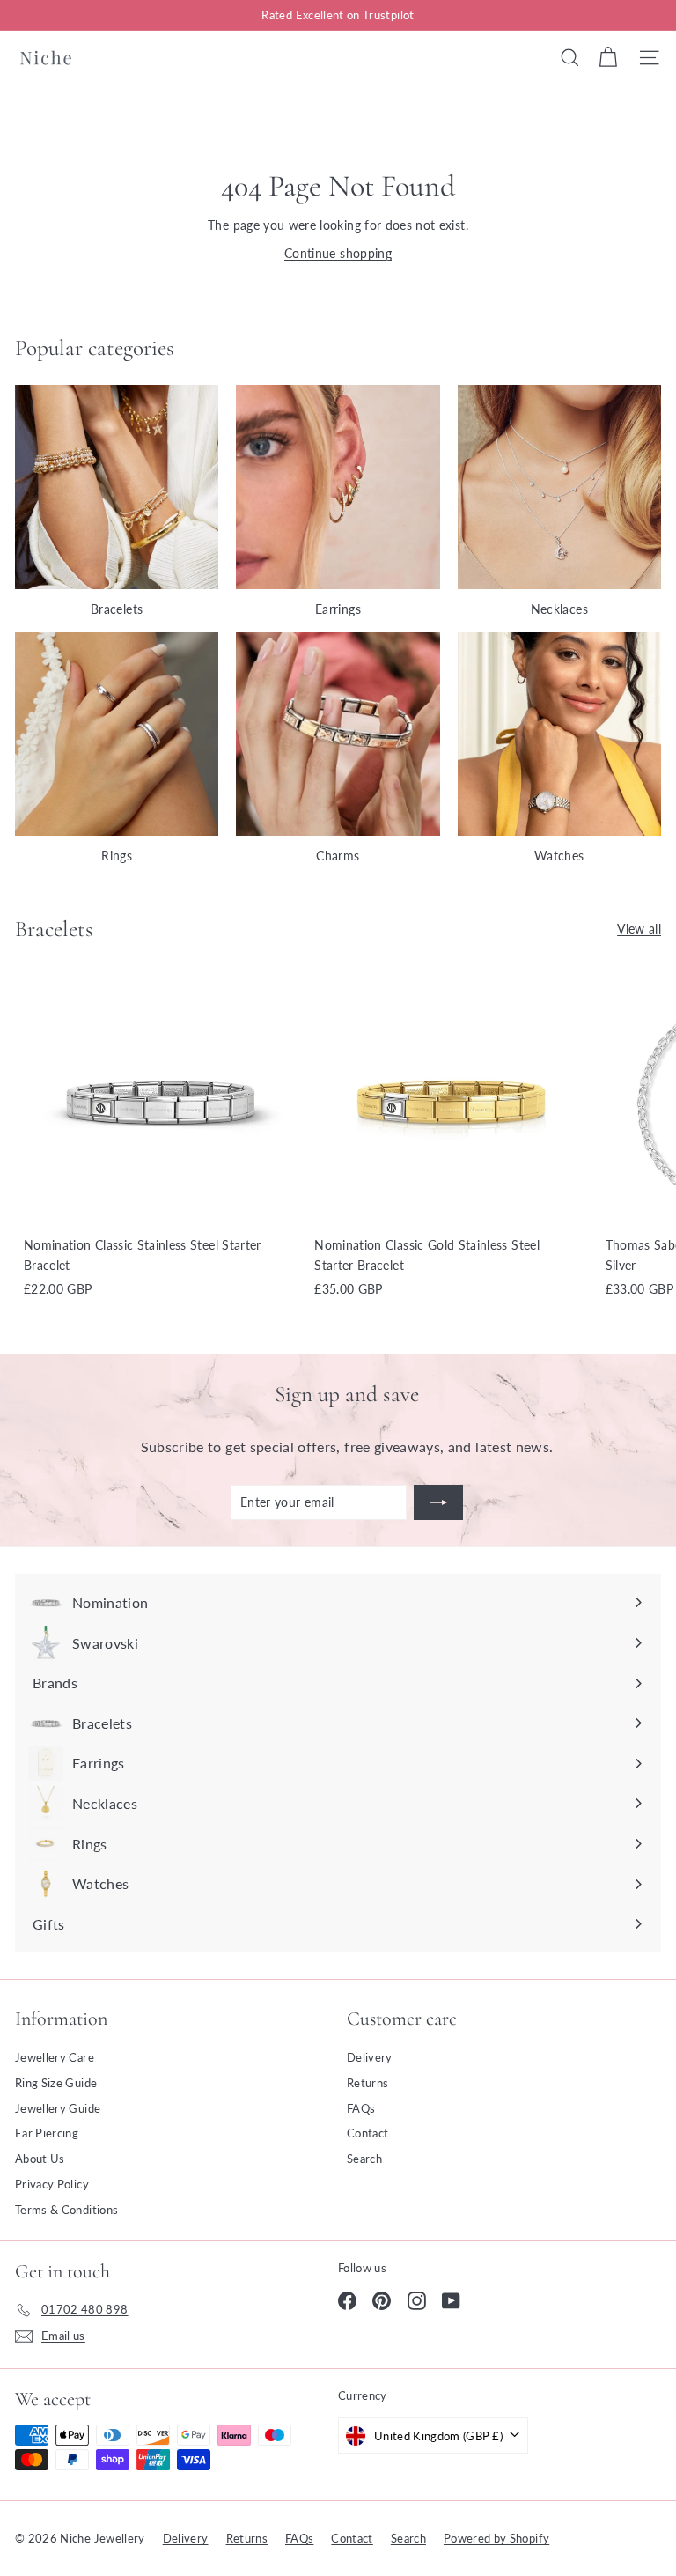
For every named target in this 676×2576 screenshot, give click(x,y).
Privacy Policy (52, 2184)
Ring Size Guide (56, 2083)
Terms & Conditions (66, 2210)
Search (364, 2159)
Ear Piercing (47, 2133)
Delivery (370, 2057)
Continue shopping (338, 253)
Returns (367, 2083)
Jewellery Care (55, 2057)
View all (639, 929)
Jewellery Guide (58, 2108)
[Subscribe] (438, 1502)
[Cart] (608, 57)
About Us (40, 2159)
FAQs (361, 2108)
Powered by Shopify (496, 2538)
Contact (367, 2133)
